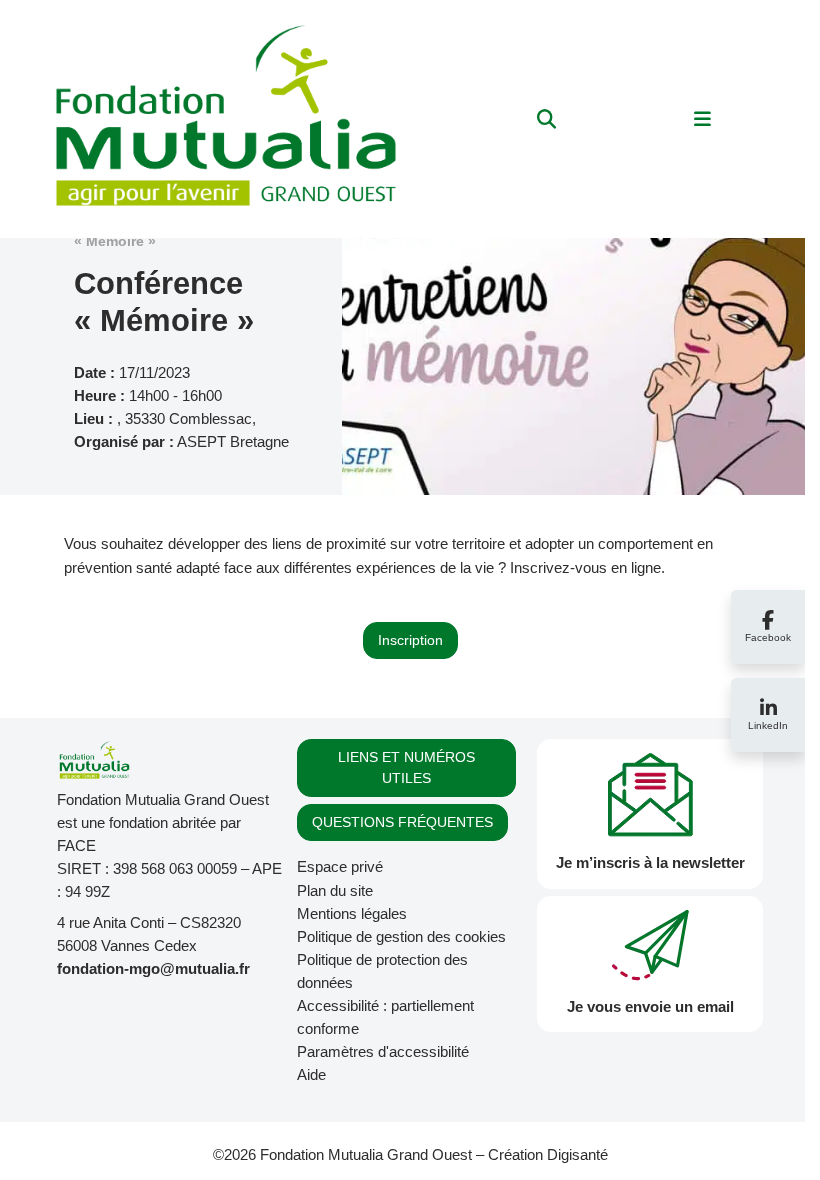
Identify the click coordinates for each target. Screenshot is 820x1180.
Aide (311, 1074)
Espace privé (340, 866)
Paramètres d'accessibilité (383, 1051)
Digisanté (577, 1154)
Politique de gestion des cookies (401, 936)
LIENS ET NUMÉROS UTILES (406, 767)
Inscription (410, 640)
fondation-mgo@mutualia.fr (153, 968)
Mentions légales (352, 913)
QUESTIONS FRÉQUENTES (402, 822)
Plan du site (335, 890)
